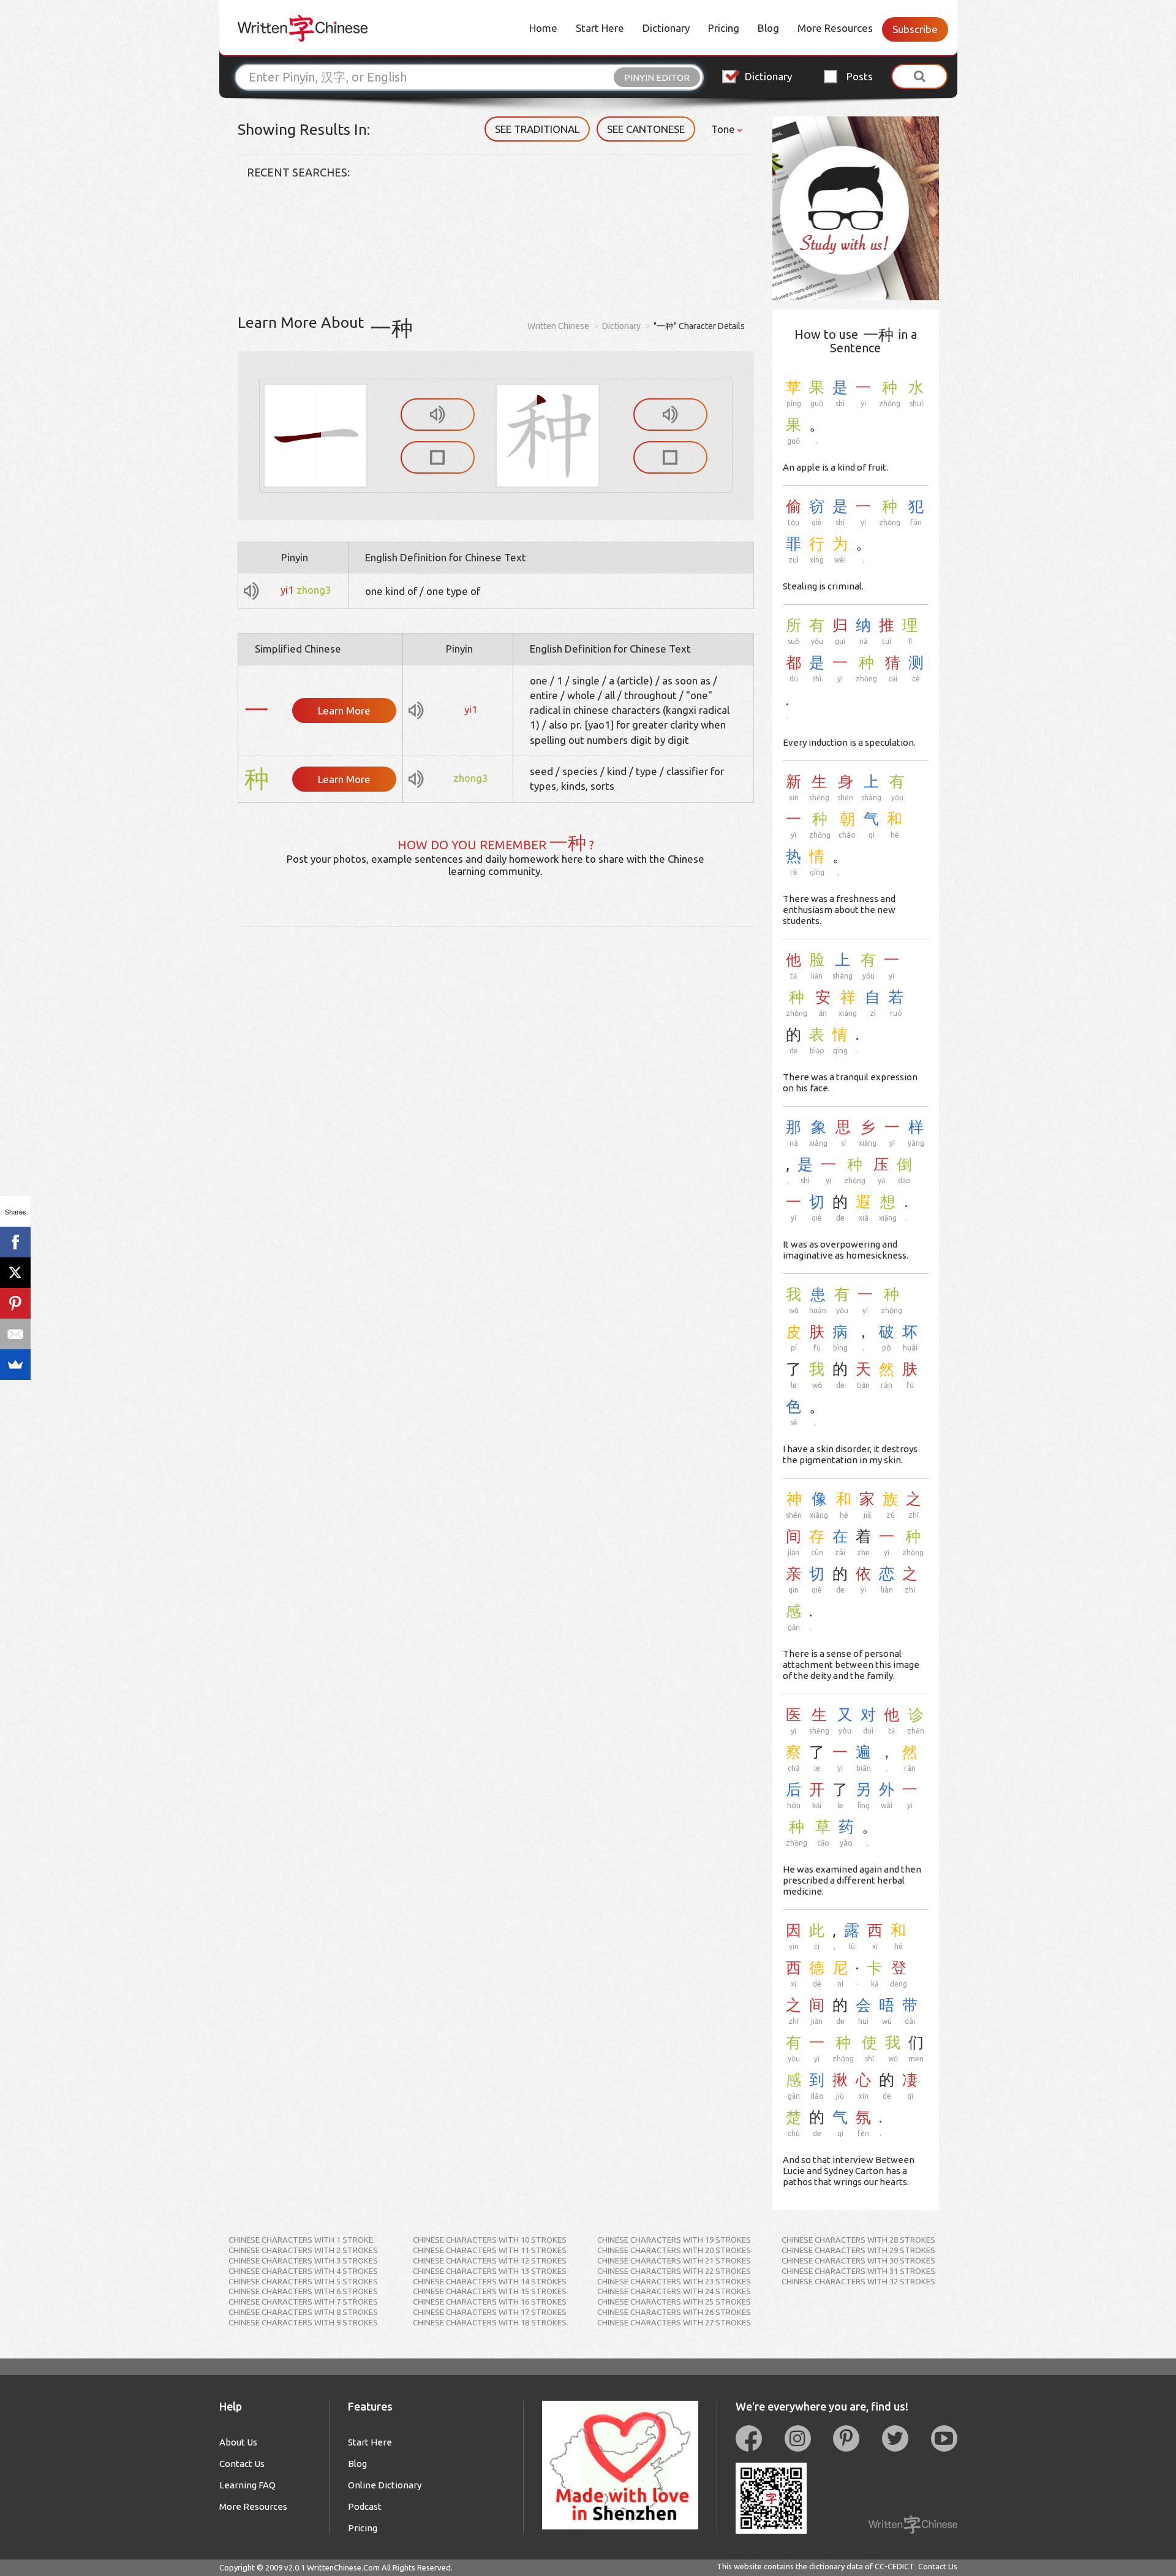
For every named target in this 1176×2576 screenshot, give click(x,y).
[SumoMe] (15, 1365)
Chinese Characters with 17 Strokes (490, 2312)
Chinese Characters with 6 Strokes (303, 2291)
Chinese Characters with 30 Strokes (858, 2260)
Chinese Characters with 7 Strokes (303, 2301)
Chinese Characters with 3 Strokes (303, 2260)
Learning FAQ (247, 2485)
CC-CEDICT (895, 2566)
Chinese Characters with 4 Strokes (303, 2271)
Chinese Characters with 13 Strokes (490, 2271)
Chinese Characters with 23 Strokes (674, 2281)
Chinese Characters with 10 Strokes (490, 2240)
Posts (860, 76)
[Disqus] (496, 1080)
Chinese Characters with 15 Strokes (490, 2291)
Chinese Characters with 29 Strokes (858, 2250)
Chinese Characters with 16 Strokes (490, 2301)
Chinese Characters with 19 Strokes (674, 2240)
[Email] (15, 1334)
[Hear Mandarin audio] (438, 415)
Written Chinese (558, 326)
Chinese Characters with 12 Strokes (490, 2260)
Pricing (724, 28)
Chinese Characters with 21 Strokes (674, 2260)
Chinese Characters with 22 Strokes (674, 2271)
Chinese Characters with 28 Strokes (858, 2240)
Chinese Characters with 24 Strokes (674, 2291)
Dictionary (666, 28)
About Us (238, 2442)
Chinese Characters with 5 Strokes (303, 2281)
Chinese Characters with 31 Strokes (858, 2271)
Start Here (600, 28)
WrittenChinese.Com (343, 2567)
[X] (15, 1273)
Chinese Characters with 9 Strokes (303, 2322)
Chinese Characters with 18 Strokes (490, 2322)
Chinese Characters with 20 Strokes (674, 2250)
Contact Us (242, 2464)
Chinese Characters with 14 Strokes (490, 2281)
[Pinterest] (15, 1303)
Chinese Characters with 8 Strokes (303, 2312)
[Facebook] (15, 1242)
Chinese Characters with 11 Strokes (490, 2250)
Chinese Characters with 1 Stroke (301, 2240)
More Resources (835, 28)
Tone (724, 129)
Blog (768, 28)
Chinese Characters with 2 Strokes (303, 2250)
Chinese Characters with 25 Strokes (674, 2301)
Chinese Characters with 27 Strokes (674, 2322)
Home (543, 28)
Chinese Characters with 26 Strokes (674, 2312)
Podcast (365, 2506)
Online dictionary (385, 2485)
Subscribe (915, 29)
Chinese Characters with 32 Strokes (858, 2281)
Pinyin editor (657, 78)
